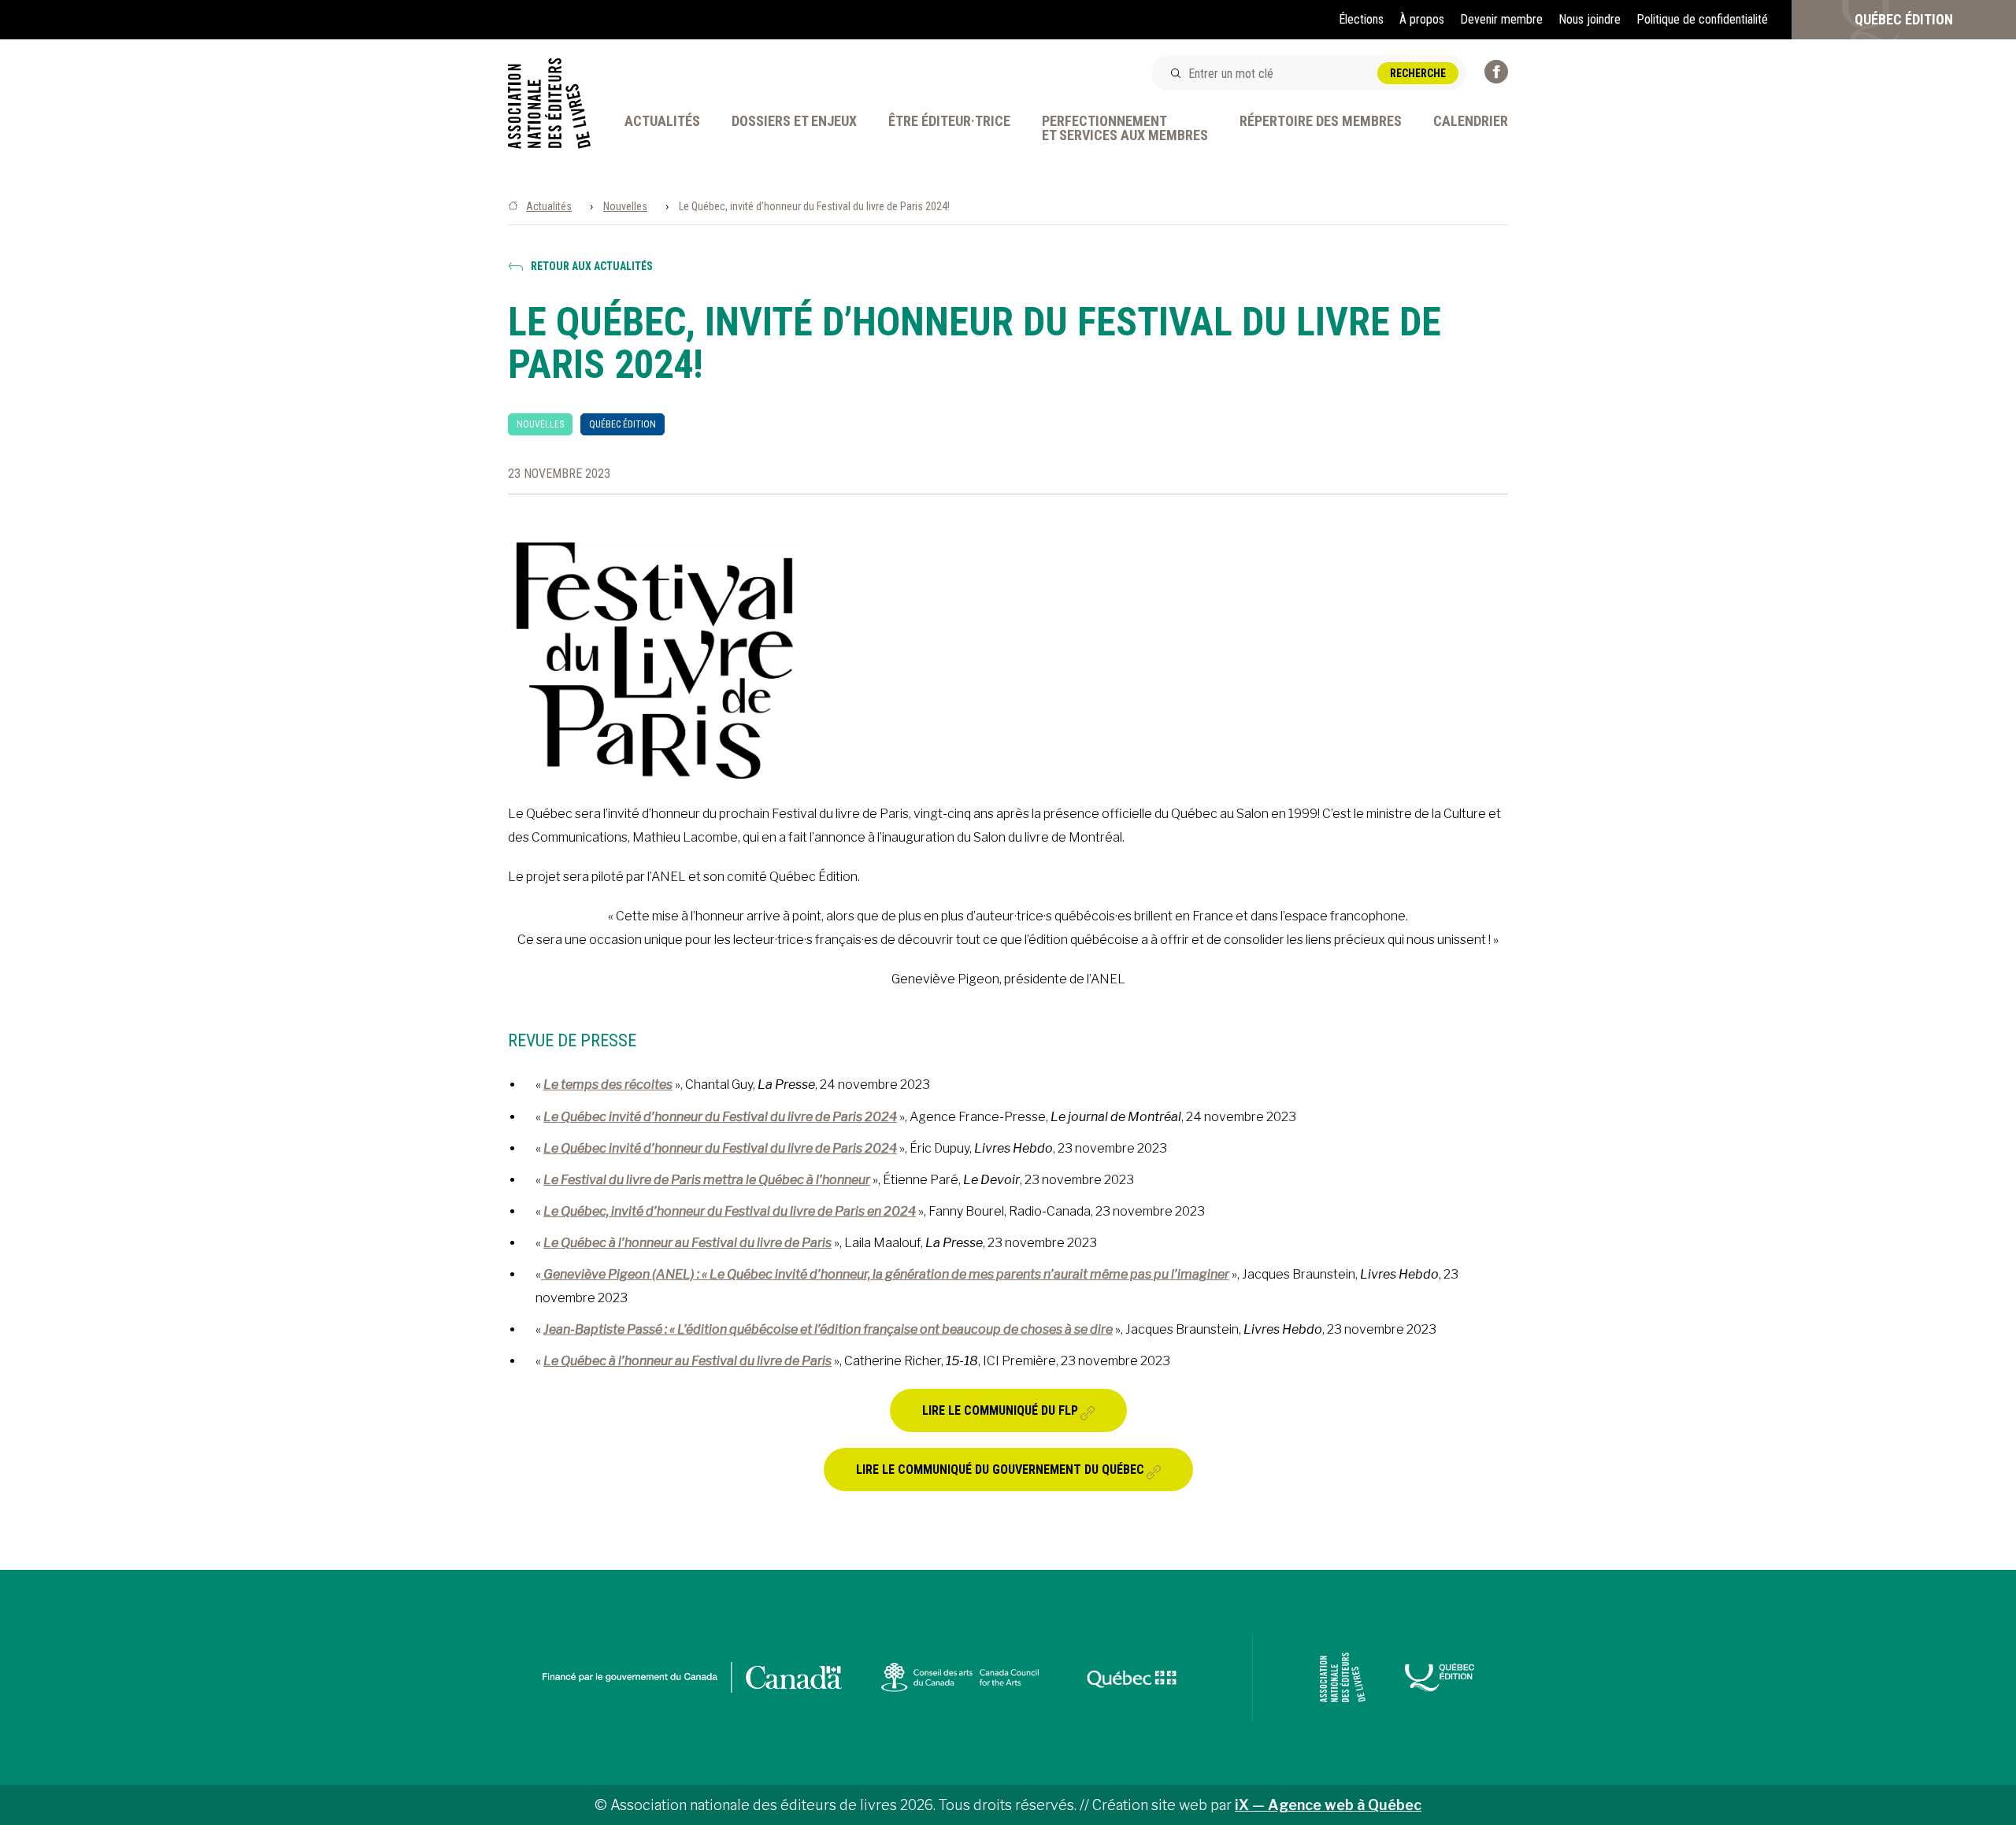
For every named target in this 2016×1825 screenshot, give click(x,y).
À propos (1422, 19)
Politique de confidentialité (1702, 19)
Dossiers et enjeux (794, 122)
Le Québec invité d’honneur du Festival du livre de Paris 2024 (720, 1117)
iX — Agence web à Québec (1328, 1805)
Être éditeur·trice (949, 122)
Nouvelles (625, 206)
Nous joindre (1590, 19)
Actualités (662, 122)
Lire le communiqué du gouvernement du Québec (1000, 1470)
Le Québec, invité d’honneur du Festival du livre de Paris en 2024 (730, 1211)
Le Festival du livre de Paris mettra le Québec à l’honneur (707, 1180)
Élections (1361, 19)
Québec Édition (1904, 19)
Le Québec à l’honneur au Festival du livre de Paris (687, 1243)
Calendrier (1471, 122)
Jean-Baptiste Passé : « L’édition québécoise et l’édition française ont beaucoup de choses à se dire (828, 1329)
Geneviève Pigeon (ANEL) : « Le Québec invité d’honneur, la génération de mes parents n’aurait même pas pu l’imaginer (885, 1274)
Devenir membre (1501, 19)
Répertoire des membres (1321, 122)
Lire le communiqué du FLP (1000, 1410)
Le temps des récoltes (608, 1085)
